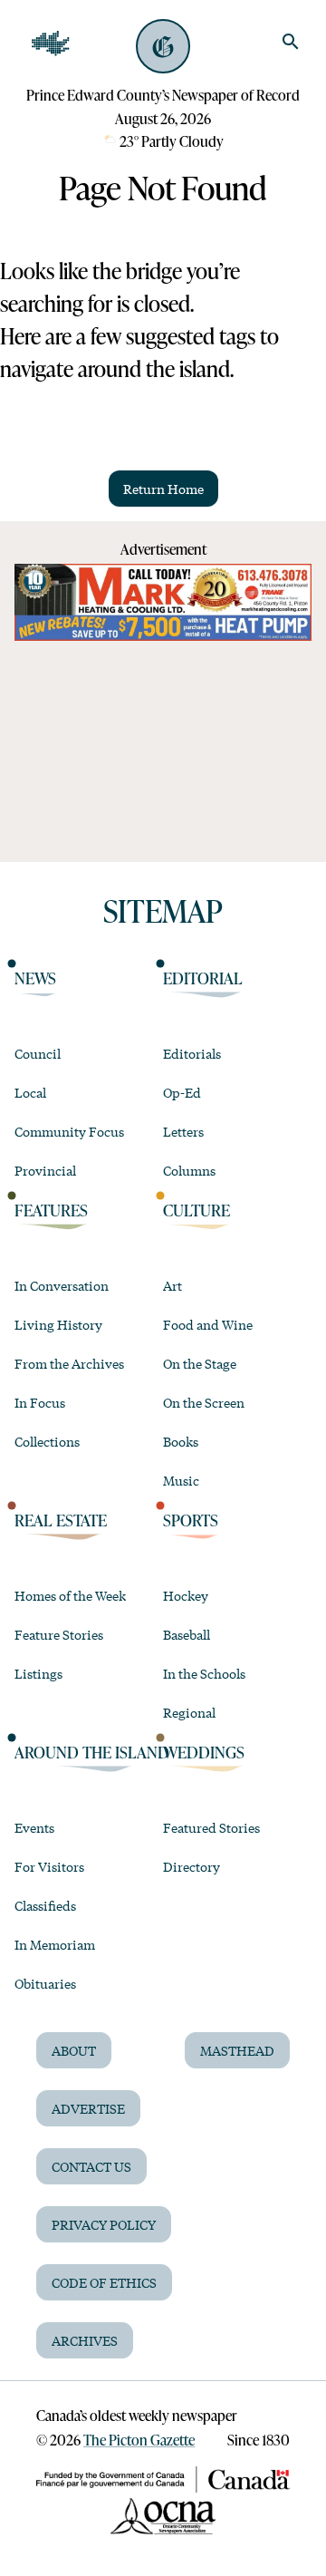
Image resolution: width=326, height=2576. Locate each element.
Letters (183, 1131)
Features (51, 1210)
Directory (192, 1866)
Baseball (187, 1634)
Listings (38, 1673)
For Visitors (49, 1866)
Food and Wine (208, 1324)
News (35, 978)
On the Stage (200, 1363)
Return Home (163, 489)
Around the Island (92, 1752)
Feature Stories (59, 1634)
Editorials (192, 1053)
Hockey (186, 1595)
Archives (85, 2340)
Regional (189, 1712)
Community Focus (69, 1131)
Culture (197, 1210)
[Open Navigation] (51, 44)
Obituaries (45, 1983)
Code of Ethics (104, 2282)
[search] (291, 42)
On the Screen (204, 1402)
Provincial (45, 1170)
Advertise (88, 2108)
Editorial (203, 978)
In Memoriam (55, 1944)
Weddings (204, 1752)
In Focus (40, 1402)
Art (173, 1285)
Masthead (237, 2050)
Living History (58, 1324)
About (74, 2050)
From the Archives (69, 1363)
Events (34, 1827)
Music (181, 1480)
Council (38, 1053)
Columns (189, 1170)
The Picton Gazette (139, 2440)
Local (30, 1092)
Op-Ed (182, 1092)
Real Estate (61, 1520)
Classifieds (45, 1905)
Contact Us (91, 2166)
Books (181, 1441)
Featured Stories (211, 1827)
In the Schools (204, 1673)
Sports (191, 1520)
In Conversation (62, 1285)
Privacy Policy (104, 2224)
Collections (47, 1441)
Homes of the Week (70, 1595)
